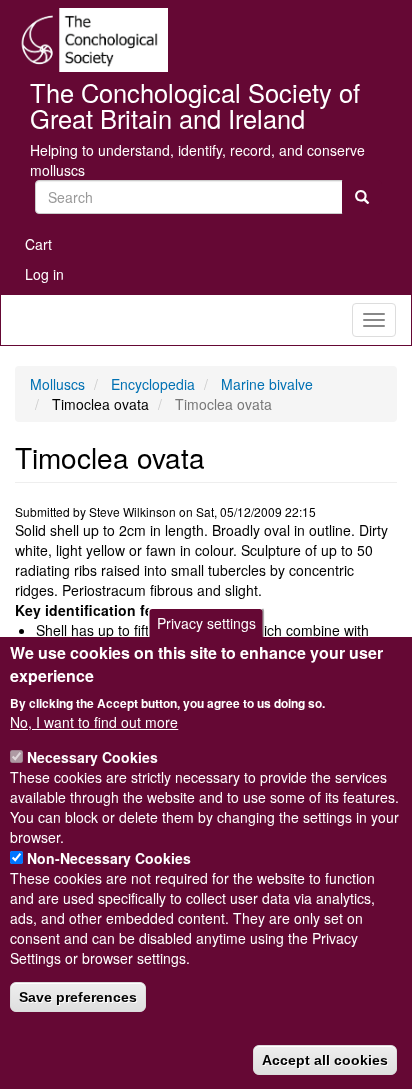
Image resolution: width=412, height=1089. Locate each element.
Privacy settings (206, 623)
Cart (38, 244)
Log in (44, 274)
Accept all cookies (325, 1060)
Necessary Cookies (92, 757)
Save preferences (78, 997)
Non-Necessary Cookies (109, 858)
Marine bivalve (267, 384)
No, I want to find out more (94, 722)
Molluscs (57, 384)
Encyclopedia (153, 384)
